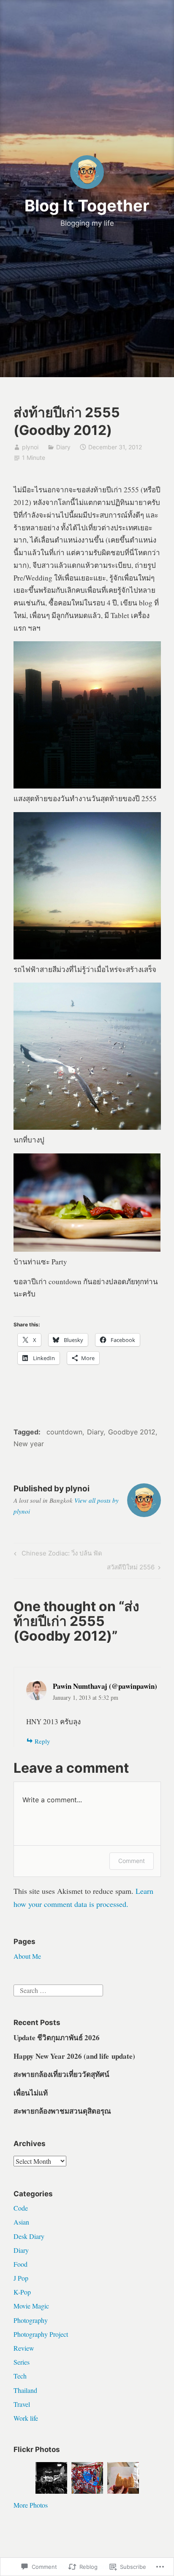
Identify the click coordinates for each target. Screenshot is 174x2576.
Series (22, 2362)
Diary (63, 447)
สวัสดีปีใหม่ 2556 (131, 1569)
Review (24, 2348)
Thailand (25, 2390)
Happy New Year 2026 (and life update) (74, 2056)
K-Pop (22, 2292)
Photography (31, 2320)
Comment (132, 1861)
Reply (42, 1741)
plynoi (30, 447)
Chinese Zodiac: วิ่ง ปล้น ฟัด (57, 1555)
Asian (21, 2222)
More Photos (31, 2505)
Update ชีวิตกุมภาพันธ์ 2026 (57, 2037)
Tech (20, 2376)
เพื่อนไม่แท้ (31, 2093)
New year (29, 1444)
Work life (26, 2418)
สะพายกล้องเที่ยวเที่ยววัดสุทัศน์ (61, 2074)
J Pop (21, 2278)
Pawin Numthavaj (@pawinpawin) (105, 1686)
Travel (22, 2404)
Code (21, 2208)
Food (20, 2264)
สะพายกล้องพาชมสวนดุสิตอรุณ (62, 2111)
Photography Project (41, 2334)
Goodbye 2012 (132, 1432)
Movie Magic (31, 2306)
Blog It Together (87, 205)
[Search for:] (58, 1989)
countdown (64, 1432)
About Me (27, 1956)
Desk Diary (29, 2236)
